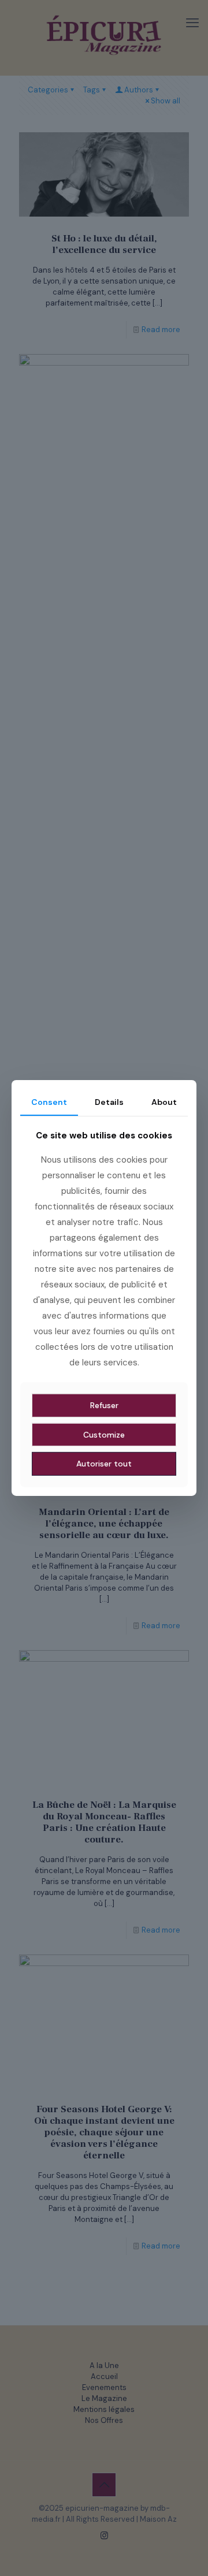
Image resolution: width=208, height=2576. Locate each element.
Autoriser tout (104, 1464)
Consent (49, 1102)
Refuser (104, 1405)
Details (109, 1102)
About (164, 1102)
